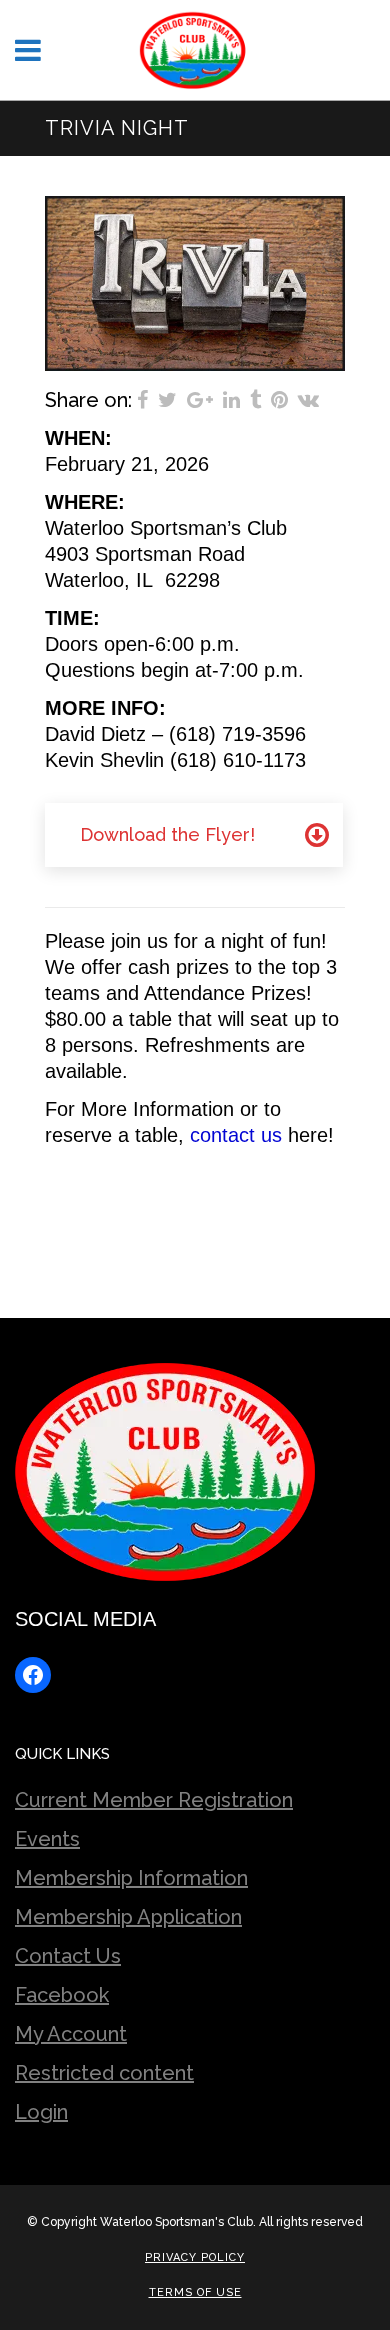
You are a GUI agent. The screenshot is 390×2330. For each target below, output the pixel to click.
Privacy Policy (195, 2257)
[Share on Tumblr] (255, 400)
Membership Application (128, 1917)
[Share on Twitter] (167, 400)
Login (41, 2112)
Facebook (62, 1995)
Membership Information (131, 1878)
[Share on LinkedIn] (231, 400)
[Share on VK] (308, 400)
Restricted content (104, 2073)
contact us (236, 1135)
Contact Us (68, 1956)
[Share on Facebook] (142, 400)
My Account (71, 2034)
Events (47, 1839)
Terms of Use (195, 2292)
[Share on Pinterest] (279, 400)
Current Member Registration (154, 1800)
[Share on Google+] (200, 400)
